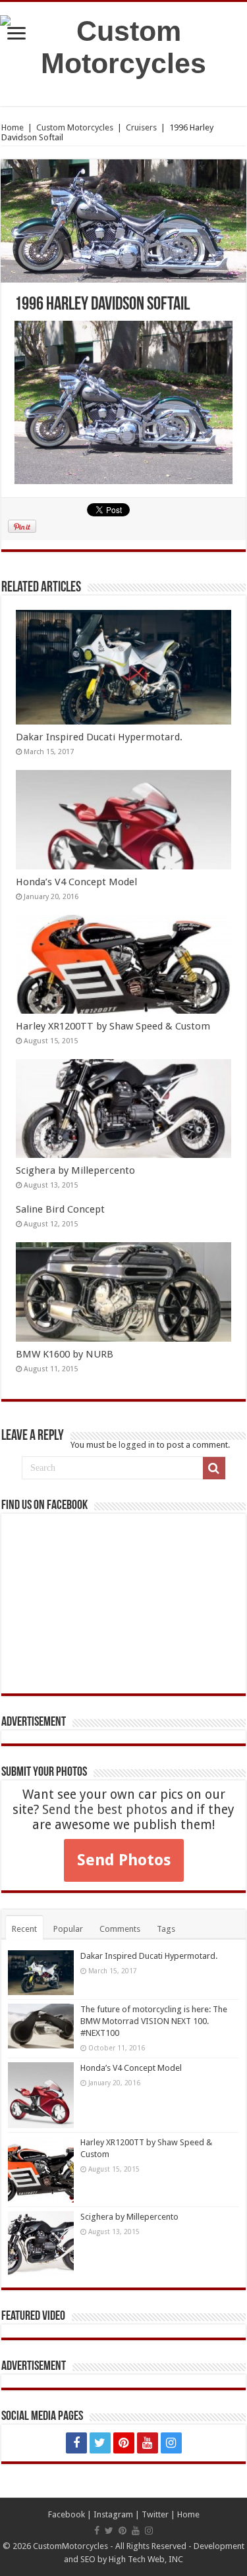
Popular (68, 1929)
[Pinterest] (124, 2443)
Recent (24, 1929)
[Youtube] (148, 2443)
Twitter (155, 2514)
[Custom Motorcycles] (123, 45)
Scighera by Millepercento (75, 1170)
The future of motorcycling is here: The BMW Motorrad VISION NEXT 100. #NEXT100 (154, 2021)
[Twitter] (100, 2443)
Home (13, 127)
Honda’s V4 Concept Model (76, 882)
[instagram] (171, 2443)
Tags (166, 1929)
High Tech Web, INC (146, 2559)
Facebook (67, 2514)
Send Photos (124, 1860)
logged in (137, 1445)
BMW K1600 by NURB (65, 1354)
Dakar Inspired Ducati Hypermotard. (99, 737)
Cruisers (141, 127)
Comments (120, 1929)
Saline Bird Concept (60, 1209)
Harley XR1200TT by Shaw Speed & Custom (113, 1026)
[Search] (214, 1468)
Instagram (113, 2514)
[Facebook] (76, 2443)
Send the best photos (105, 1810)
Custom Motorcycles (75, 127)
